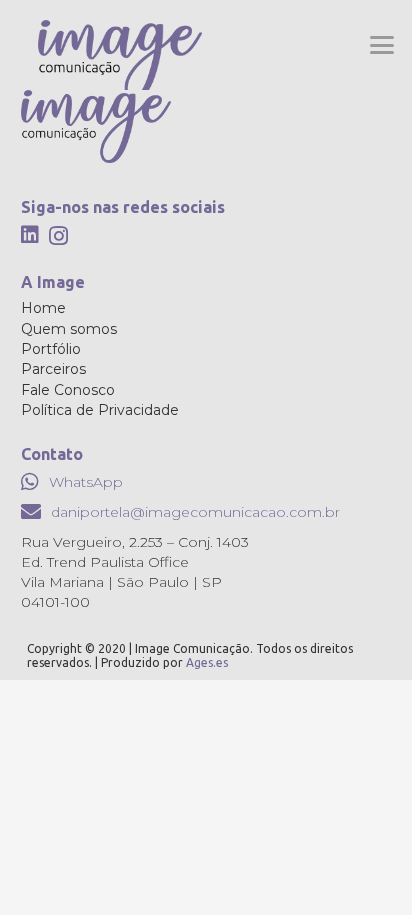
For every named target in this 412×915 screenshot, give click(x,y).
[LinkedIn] (30, 235)
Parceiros (53, 369)
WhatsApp (86, 482)
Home (43, 308)
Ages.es (207, 662)
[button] (382, 45)
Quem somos (69, 329)
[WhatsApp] (30, 482)
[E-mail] (31, 512)
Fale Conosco (68, 390)
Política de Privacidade (100, 410)
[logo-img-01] (120, 60)
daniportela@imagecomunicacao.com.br (195, 512)
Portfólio (51, 349)
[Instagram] (58, 236)
